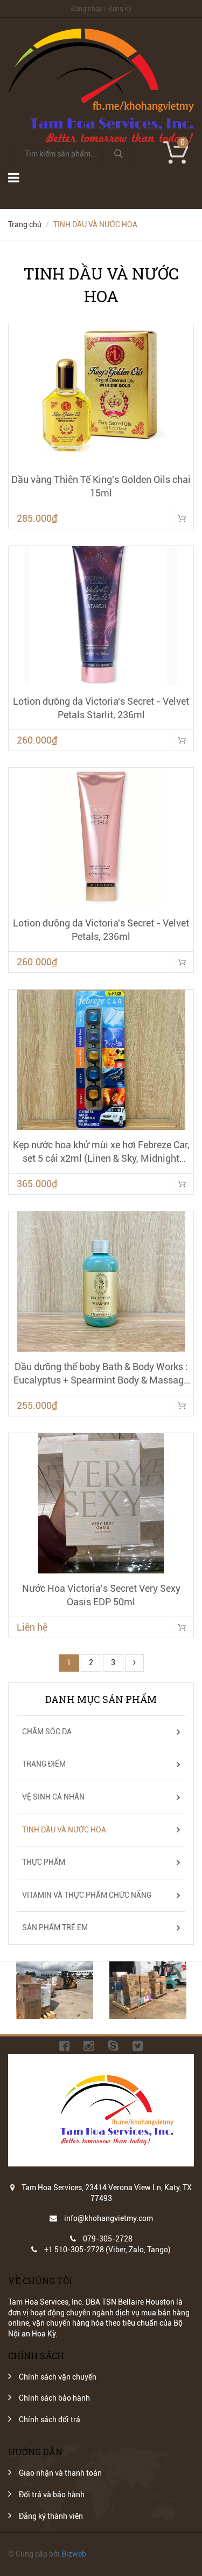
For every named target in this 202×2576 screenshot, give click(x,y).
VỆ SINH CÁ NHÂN (53, 1797)
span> (182, 1627)
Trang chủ (25, 224)
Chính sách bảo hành (54, 2398)
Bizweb (74, 2554)
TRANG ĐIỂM (44, 1764)
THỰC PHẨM (44, 1862)
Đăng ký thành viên (51, 2516)
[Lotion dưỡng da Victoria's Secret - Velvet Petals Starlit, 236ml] (101, 616)
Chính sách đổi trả (50, 2420)
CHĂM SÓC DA (47, 1732)
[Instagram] (89, 2045)
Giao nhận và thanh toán (60, 2473)
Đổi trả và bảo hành (52, 2495)
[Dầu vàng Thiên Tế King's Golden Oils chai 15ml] (101, 394)
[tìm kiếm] (119, 154)
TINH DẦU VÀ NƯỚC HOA (64, 1830)
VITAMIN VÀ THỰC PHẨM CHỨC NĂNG (87, 1895)
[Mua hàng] (182, 518)
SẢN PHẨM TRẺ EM (55, 1927)
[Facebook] (64, 2045)
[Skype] (113, 2045)
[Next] (134, 1663)
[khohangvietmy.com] (101, 33)
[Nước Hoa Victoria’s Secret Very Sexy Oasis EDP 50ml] (101, 1503)
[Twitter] (138, 2045)
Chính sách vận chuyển (58, 2377)
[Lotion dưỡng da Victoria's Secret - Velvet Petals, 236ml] (101, 838)
